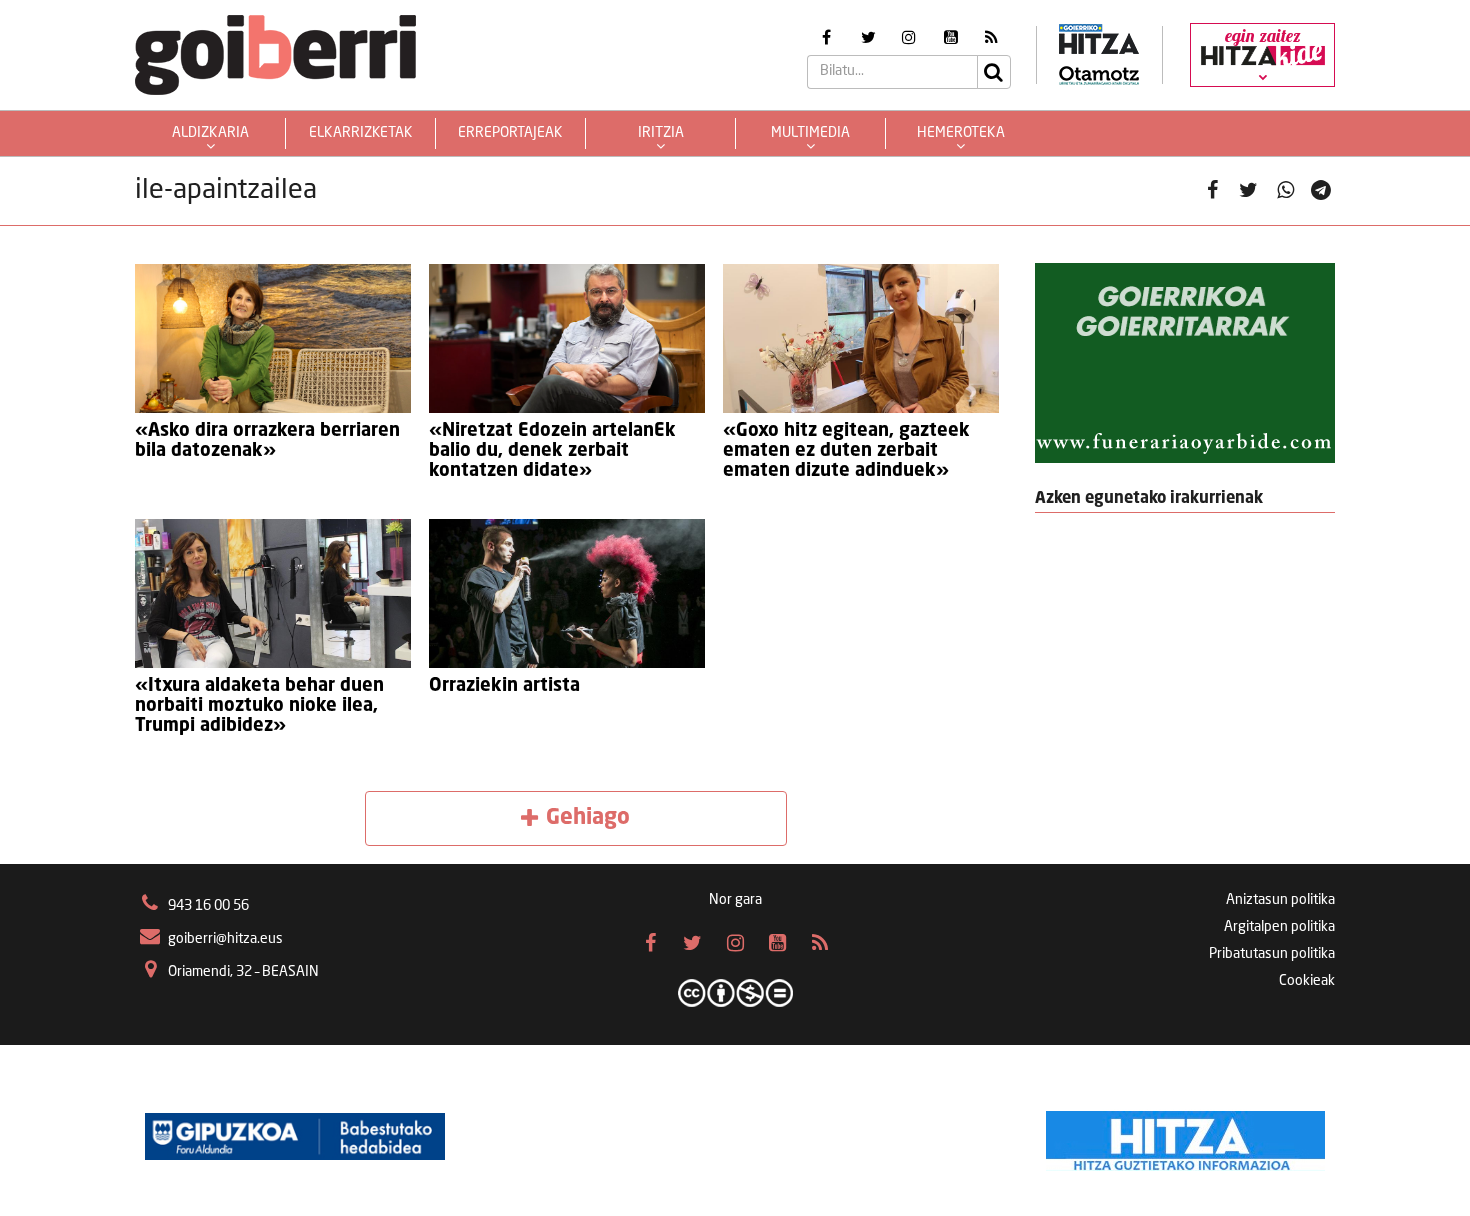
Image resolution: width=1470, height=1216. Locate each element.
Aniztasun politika (1280, 900)
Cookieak (1307, 981)
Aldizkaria (210, 133)
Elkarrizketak (361, 133)
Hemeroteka (961, 133)
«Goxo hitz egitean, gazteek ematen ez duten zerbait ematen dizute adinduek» (846, 451)
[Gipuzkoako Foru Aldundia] (295, 1136)
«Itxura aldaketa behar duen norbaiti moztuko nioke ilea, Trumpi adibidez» (259, 706)
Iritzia (661, 133)
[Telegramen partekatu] (1321, 191)
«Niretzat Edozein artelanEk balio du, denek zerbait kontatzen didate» (552, 451)
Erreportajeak (510, 133)
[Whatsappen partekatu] (1285, 191)
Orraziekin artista (504, 686)
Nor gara (735, 900)
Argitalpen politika (1279, 927)
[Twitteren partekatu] (1248, 191)
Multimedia (810, 133)
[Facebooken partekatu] (1212, 191)
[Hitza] (1185, 1136)
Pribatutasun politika (1272, 954)
